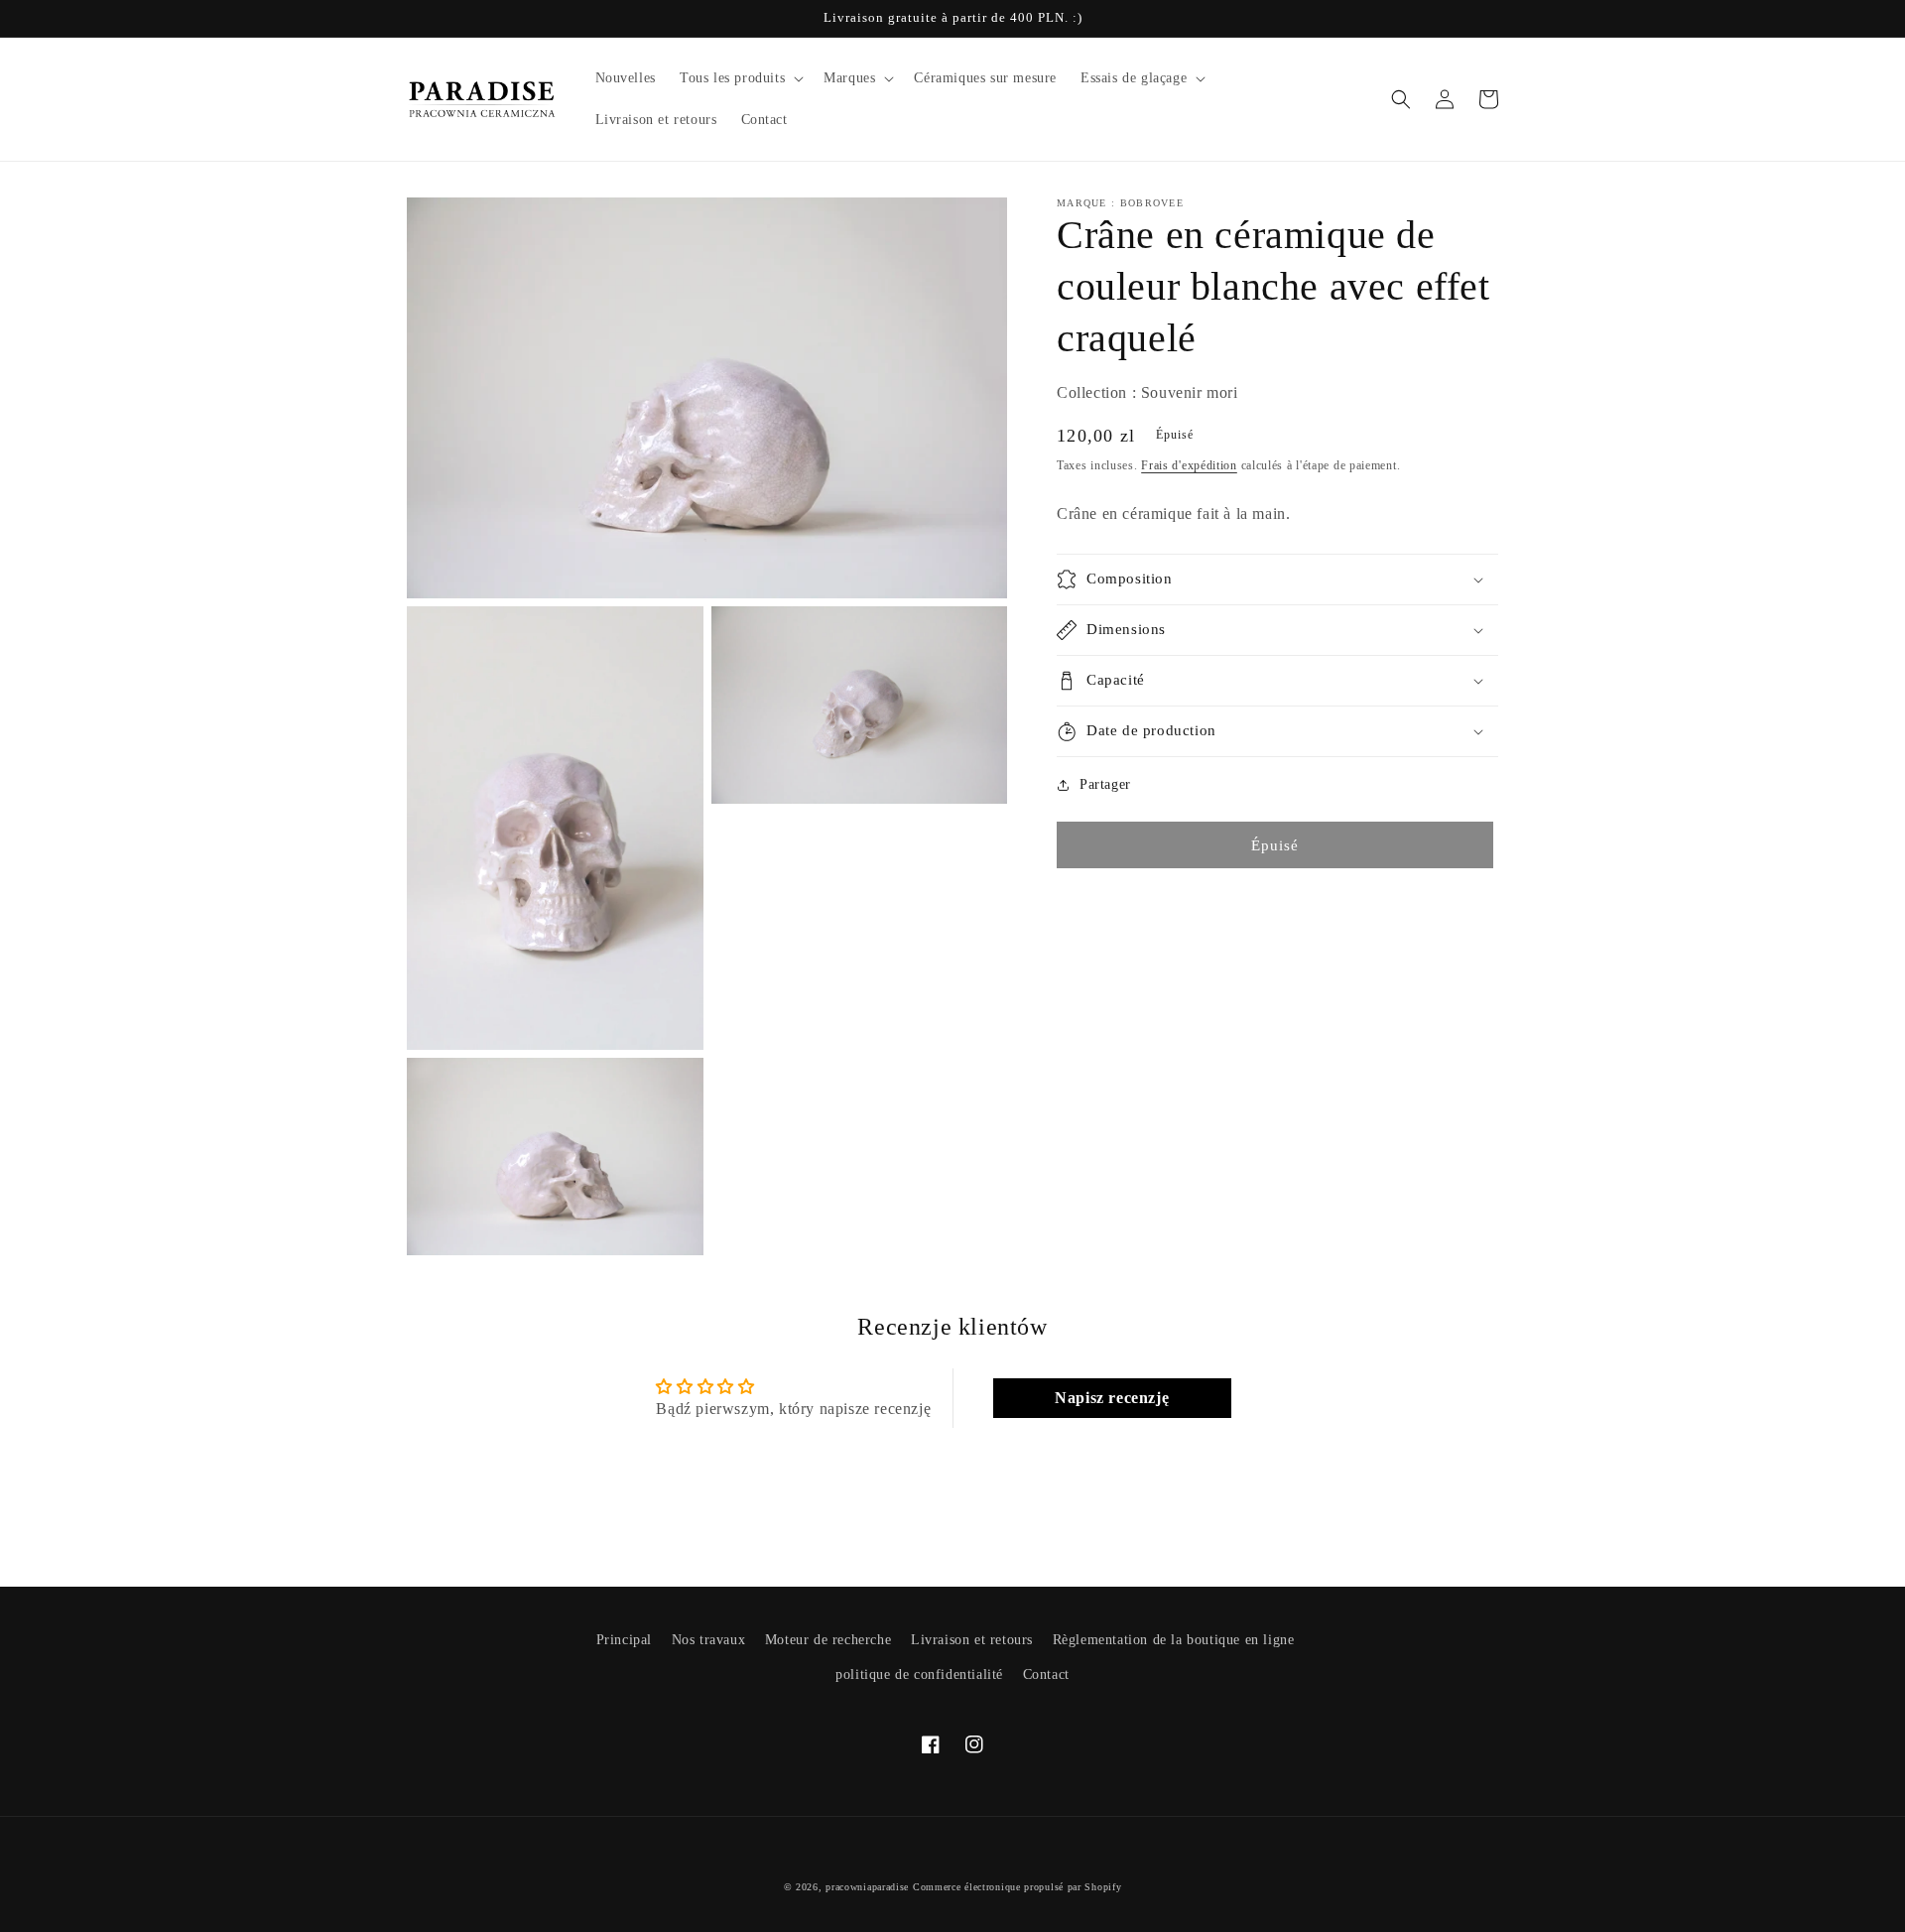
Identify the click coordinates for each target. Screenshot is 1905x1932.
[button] (740, 78)
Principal (624, 1640)
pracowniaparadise (867, 1887)
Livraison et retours (972, 1640)
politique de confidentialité (919, 1674)
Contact (1046, 1674)
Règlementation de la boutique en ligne (1174, 1640)
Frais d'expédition (1189, 465)
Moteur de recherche (828, 1640)
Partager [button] (1105, 784)
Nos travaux (709, 1640)
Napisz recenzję (1112, 1398)
